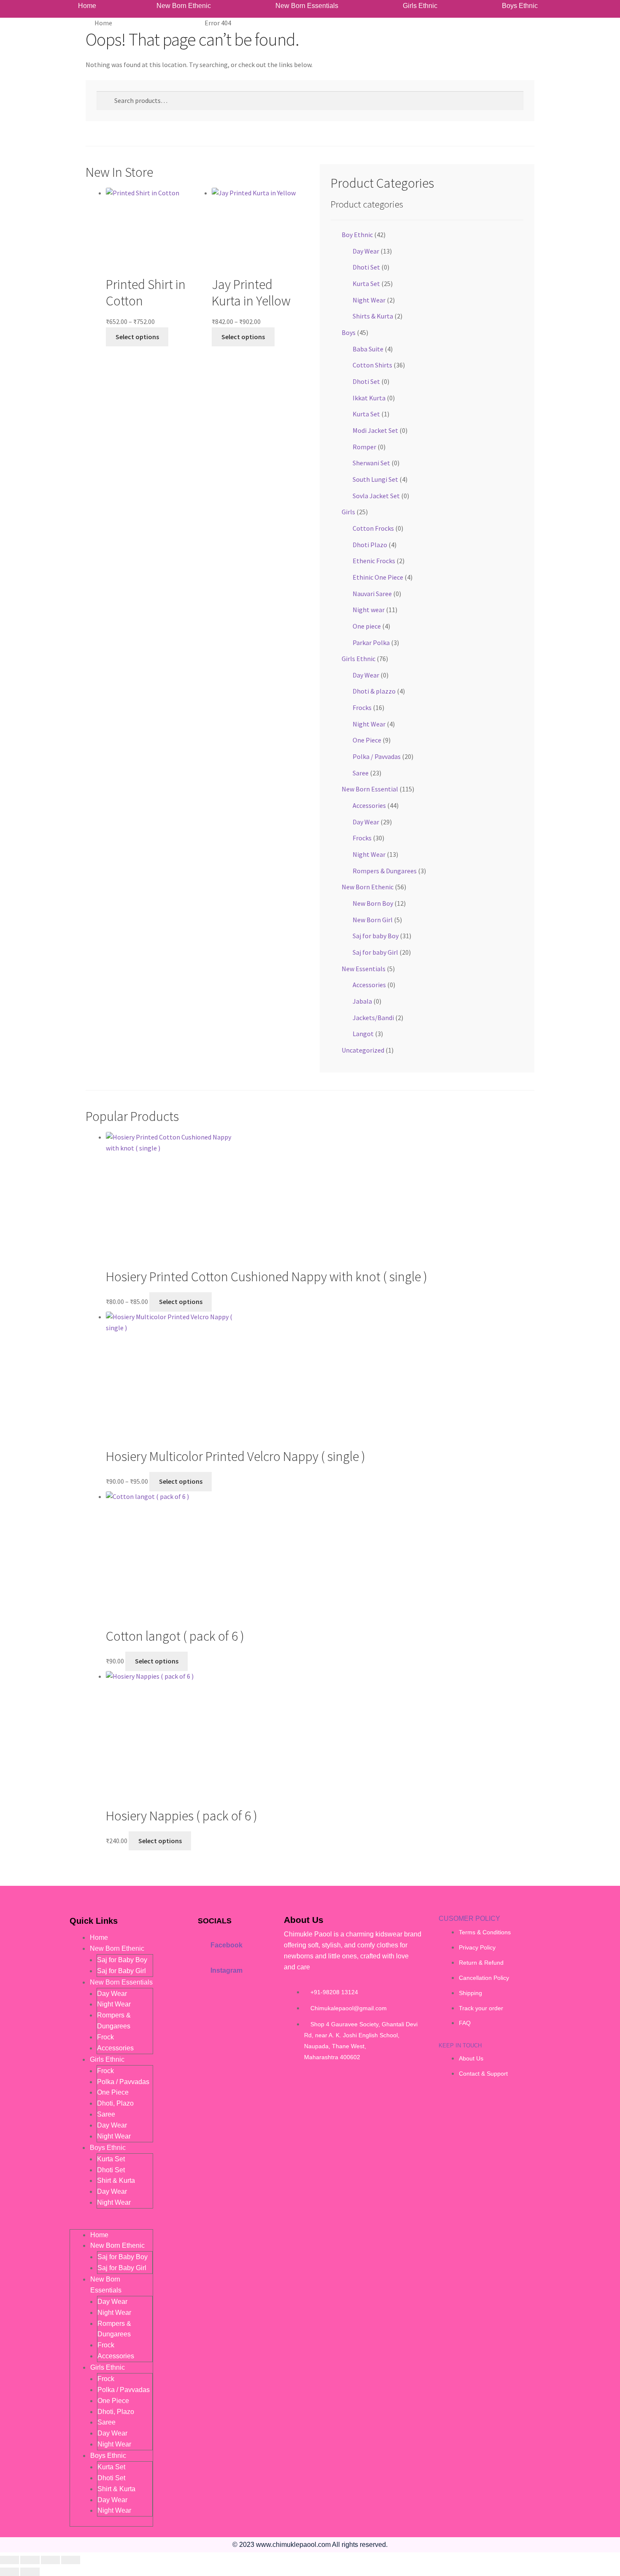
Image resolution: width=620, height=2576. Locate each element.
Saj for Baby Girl (121, 1971)
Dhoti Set (366, 267)
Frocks (362, 707)
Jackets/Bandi (373, 1018)
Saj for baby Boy (376, 936)
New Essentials (364, 969)
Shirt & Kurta (116, 2180)
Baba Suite (368, 349)
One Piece (367, 740)
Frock (105, 2037)
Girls (348, 512)
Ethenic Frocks (374, 561)
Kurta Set (366, 284)
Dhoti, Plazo (115, 2103)
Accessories (369, 805)
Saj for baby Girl (375, 952)
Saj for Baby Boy (122, 1960)
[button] (186, 6)
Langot (363, 1034)
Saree (361, 773)
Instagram (226, 1970)
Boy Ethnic (357, 235)
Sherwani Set (371, 463)
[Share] (50, 2560)
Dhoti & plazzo (374, 691)
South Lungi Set (375, 479)
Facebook (226, 1945)
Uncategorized (363, 1050)
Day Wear (366, 251)
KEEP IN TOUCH (460, 2045)
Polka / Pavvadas (377, 756)
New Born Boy (373, 903)
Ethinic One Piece (378, 577)
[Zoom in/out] (9, 2560)
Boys (349, 332)
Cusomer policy (469, 1918)
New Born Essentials (307, 6)
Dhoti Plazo (370, 545)
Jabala (362, 1001)
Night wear (369, 610)
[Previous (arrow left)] (9, 2572)
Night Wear (369, 300)
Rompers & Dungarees (385, 871)
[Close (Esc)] (71, 2560)
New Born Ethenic (184, 6)
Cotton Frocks (373, 528)
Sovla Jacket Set (376, 496)
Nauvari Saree (372, 594)
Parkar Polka (371, 643)
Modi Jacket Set (375, 430)
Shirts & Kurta (373, 316)
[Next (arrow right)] (30, 2572)
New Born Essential (370, 789)
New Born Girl (373, 920)
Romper (364, 447)
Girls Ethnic (420, 6)
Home (87, 6)
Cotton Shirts (372, 365)
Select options (137, 337)
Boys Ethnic (520, 6)
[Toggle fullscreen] (30, 2560)
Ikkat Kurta (369, 398)
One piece (367, 626)
